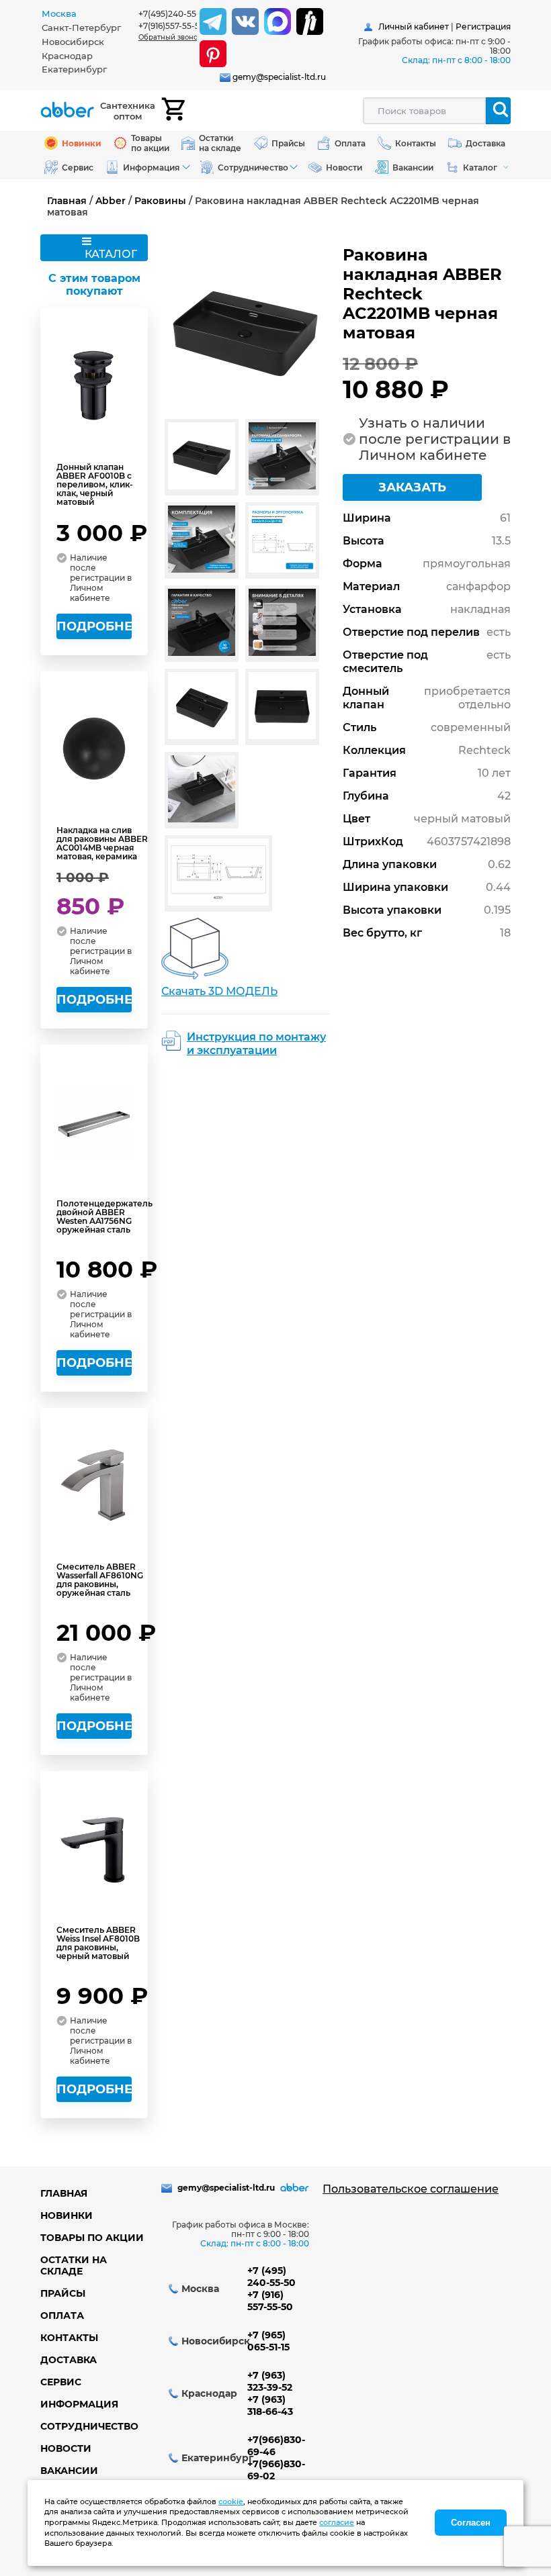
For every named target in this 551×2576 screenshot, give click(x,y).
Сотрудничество (89, 2426)
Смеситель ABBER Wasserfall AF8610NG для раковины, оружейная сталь (100, 1580)
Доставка (69, 2360)
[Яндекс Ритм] (310, 21)
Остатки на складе (74, 2265)
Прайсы (63, 2293)
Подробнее (94, 626)
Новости (66, 2448)
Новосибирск (73, 42)
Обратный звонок (170, 37)
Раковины (160, 201)
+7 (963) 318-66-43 (270, 2405)
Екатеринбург (74, 69)
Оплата (62, 2316)
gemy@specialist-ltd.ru (279, 77)
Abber (111, 201)
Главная (67, 201)
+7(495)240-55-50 (174, 14)
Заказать (412, 487)
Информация (79, 2404)
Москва (59, 13)
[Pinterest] (213, 54)
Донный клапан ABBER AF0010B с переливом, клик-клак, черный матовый (95, 484)
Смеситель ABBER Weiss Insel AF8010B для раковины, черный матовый (98, 1943)
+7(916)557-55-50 (172, 26)
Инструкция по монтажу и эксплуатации (256, 1044)
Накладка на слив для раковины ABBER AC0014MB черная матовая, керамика (102, 843)
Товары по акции (92, 2238)
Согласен (471, 2523)
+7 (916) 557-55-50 (270, 2301)
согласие (337, 2522)
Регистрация (483, 27)
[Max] (278, 21)
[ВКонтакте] (245, 21)
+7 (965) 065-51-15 (268, 2341)
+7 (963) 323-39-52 (270, 2381)
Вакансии (69, 2471)
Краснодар (67, 56)
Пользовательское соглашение (411, 2189)
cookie (231, 2501)
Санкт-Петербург (81, 28)
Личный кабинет (414, 27)
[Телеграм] (213, 21)
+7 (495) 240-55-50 (271, 2277)
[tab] (90, 14)
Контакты (69, 2338)
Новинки (67, 2215)
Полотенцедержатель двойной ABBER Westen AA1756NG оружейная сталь (104, 1217)
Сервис (61, 2382)
